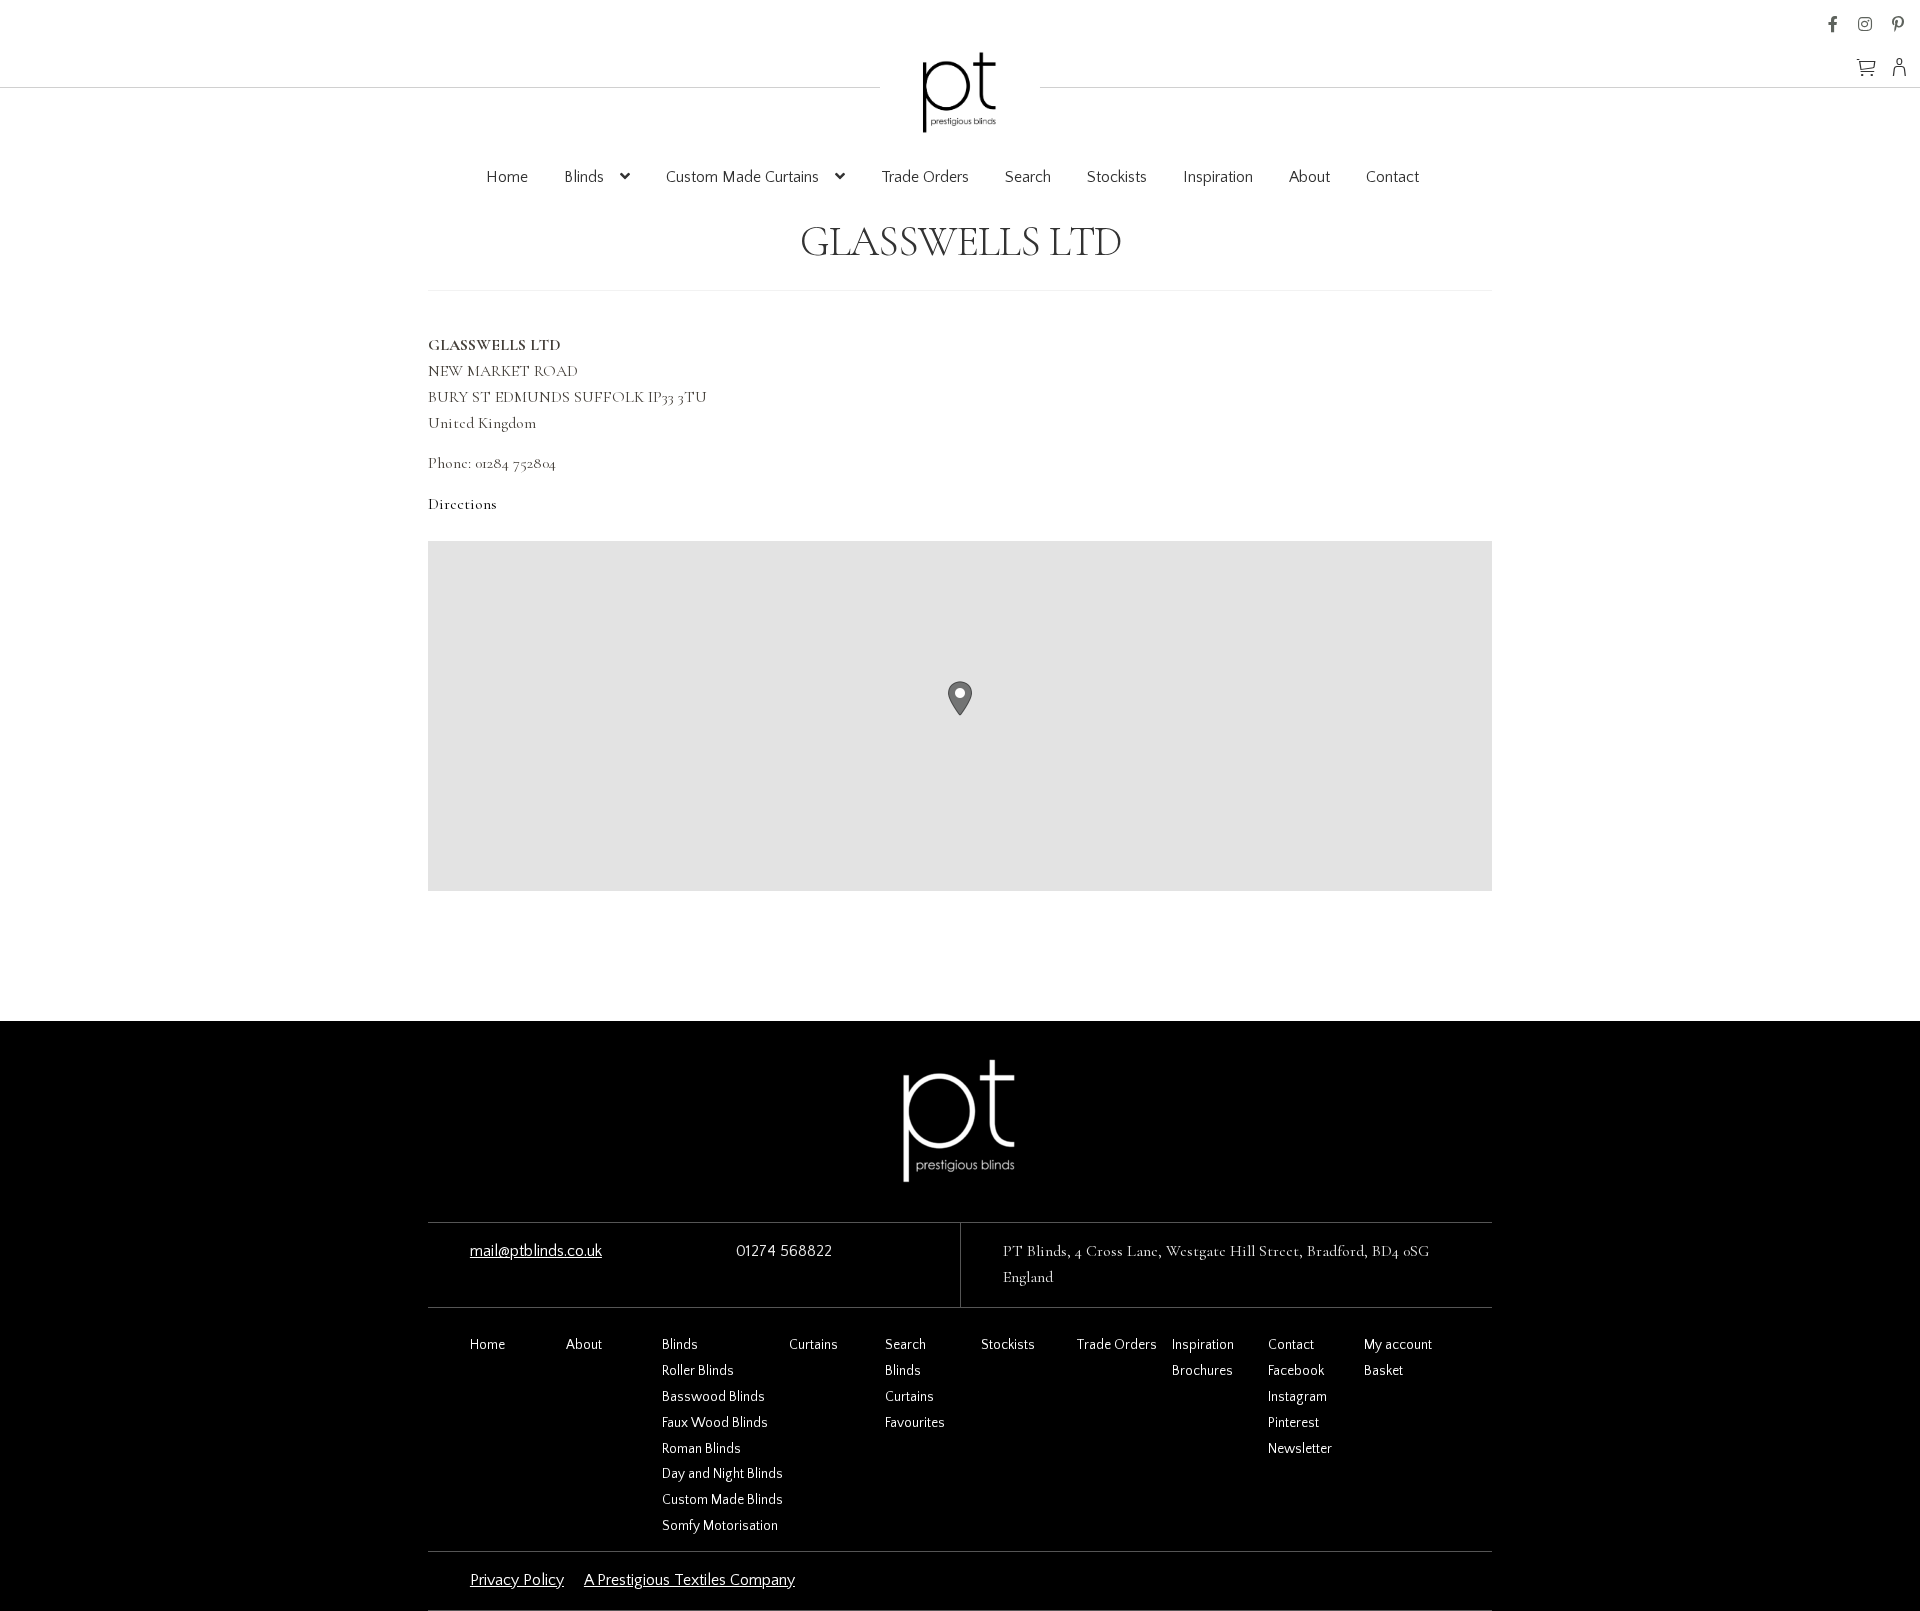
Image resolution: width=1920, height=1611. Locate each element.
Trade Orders (925, 177)
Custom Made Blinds (722, 1500)
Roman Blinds (701, 1449)
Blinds (584, 177)
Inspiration (1218, 177)
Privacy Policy (517, 1580)
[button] (960, 698)
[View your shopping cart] (1866, 58)
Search (1028, 177)
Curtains (813, 1345)
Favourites (915, 1423)
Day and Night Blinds (722, 1474)
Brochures (1202, 1371)
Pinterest (1898, 24)
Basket (1383, 1371)
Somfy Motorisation (720, 1526)
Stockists (1117, 177)
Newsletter (1300, 1449)
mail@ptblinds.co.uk (536, 1251)
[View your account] (1905, 67)
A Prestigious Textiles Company (689, 1580)
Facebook (1833, 24)
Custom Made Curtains (742, 177)
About (1309, 177)
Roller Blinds (698, 1371)
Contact (1392, 177)
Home (507, 177)
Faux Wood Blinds (715, 1423)
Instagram (1865, 24)
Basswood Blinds (713, 1397)
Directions (462, 504)
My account (1398, 1345)
